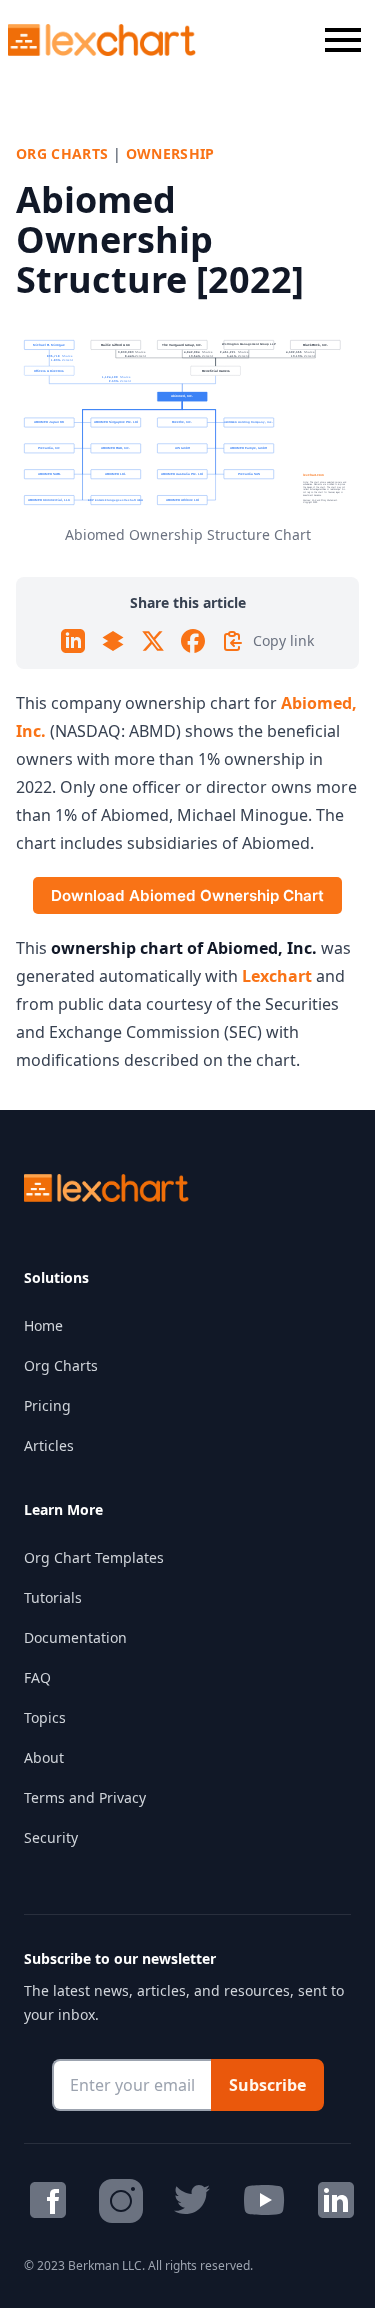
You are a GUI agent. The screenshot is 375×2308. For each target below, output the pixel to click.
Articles (49, 1445)
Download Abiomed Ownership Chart (187, 895)
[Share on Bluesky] (113, 641)
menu (343, 40)
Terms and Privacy (85, 1797)
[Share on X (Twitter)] (153, 641)
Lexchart (277, 976)
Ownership (170, 153)
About (44, 1757)
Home (43, 1325)
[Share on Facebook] (193, 641)
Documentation (75, 1637)
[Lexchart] (102, 40)
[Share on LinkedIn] (73, 641)
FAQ (37, 1677)
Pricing (47, 1405)
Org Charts (62, 153)
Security (51, 1837)
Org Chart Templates (94, 1557)
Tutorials (53, 1597)
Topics (45, 1717)
